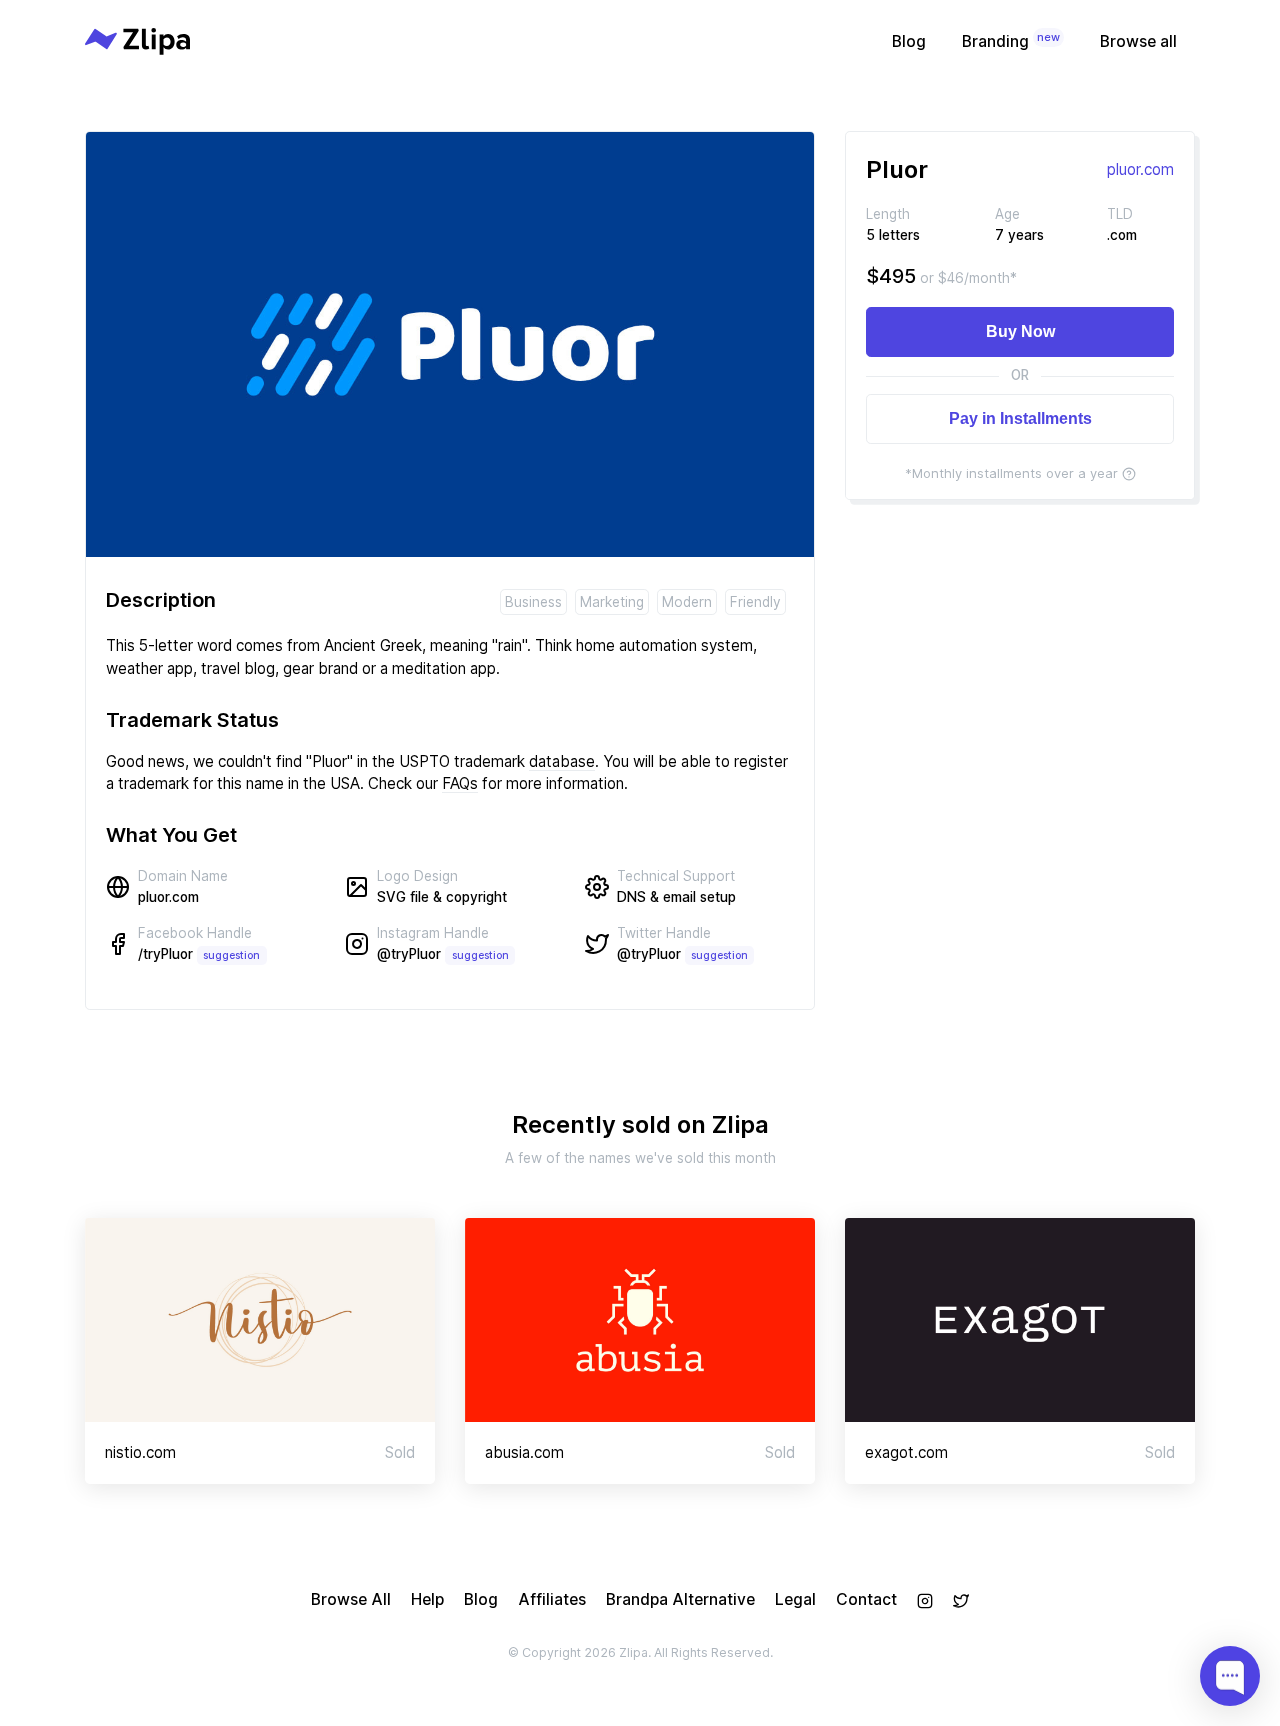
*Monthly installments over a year (1011, 473)
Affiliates (552, 1599)
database (562, 761)
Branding (1011, 40)
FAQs (460, 783)
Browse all (1138, 41)
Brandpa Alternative (680, 1599)
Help (427, 1599)
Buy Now (1020, 331)
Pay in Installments (1020, 418)
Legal (795, 1599)
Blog (909, 41)
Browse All (351, 1599)
